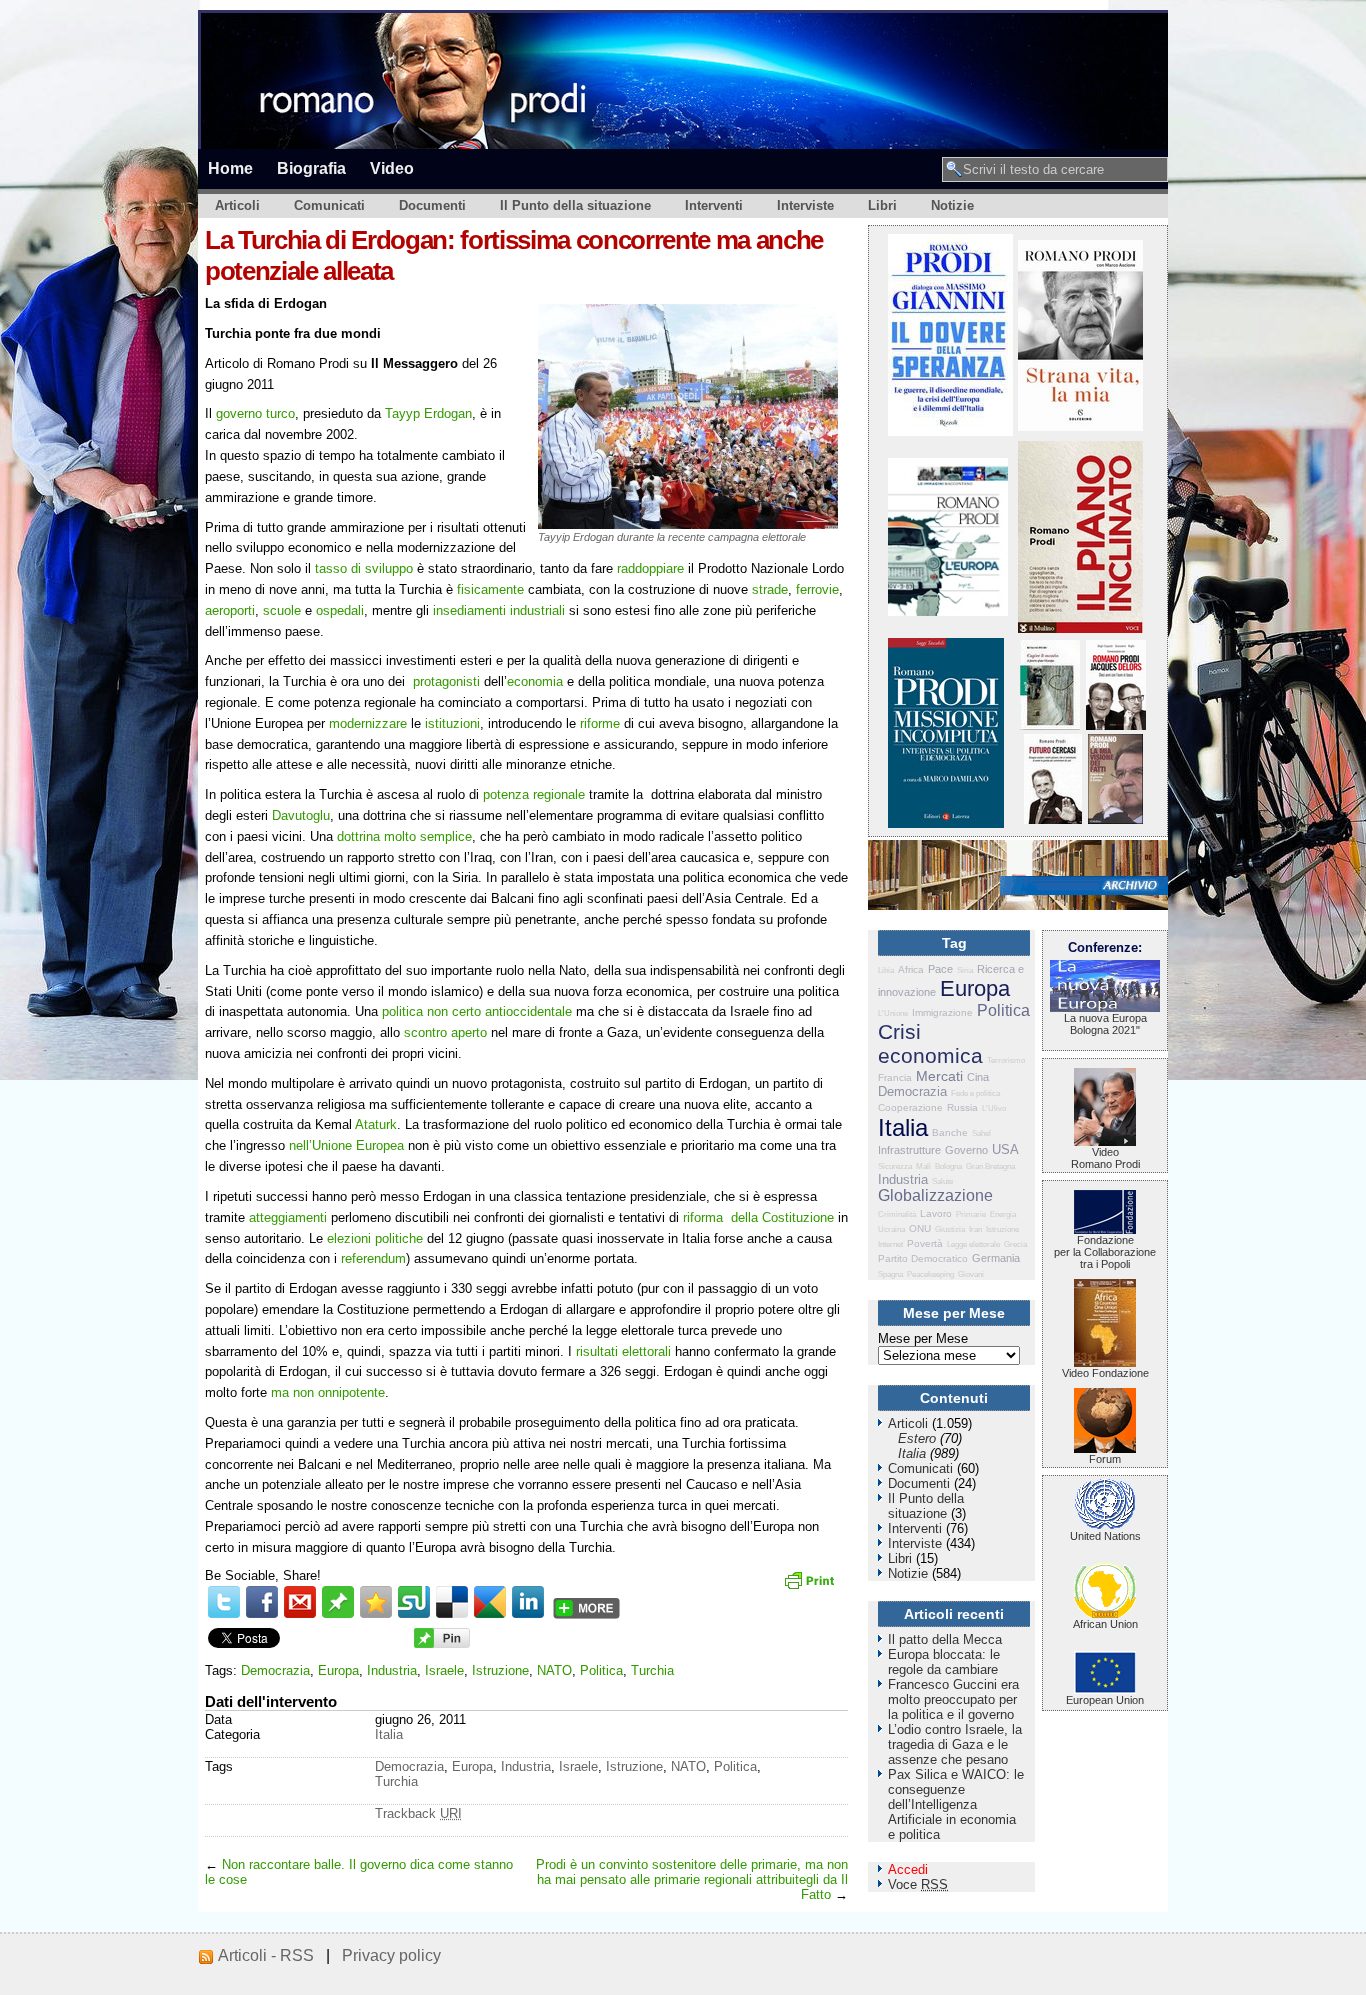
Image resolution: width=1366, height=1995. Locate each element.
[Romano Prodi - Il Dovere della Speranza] (950, 431)
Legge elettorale (973, 1244)
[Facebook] (262, 1602)
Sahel (981, 1133)
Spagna (890, 1274)
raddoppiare (650, 568)
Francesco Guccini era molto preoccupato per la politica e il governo (953, 1699)
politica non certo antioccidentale (477, 1011)
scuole (282, 610)
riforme (600, 723)
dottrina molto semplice (404, 836)
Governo (966, 1150)
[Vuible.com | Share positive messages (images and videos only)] (338, 1613)
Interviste (805, 205)
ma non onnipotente (328, 1392)
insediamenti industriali (499, 610)
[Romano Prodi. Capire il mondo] (1050, 725)
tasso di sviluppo (364, 568)
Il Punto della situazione (575, 205)
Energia (1003, 1214)
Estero (917, 1438)
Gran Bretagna (990, 1166)
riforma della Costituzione (758, 1217)
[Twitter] (224, 1602)
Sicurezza (895, 1166)
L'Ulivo (994, 1108)
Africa (911, 969)
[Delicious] (452, 1602)
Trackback (418, 1813)
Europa (338, 1670)
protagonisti (446, 681)
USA (1005, 1149)
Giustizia (950, 1229)
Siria (965, 970)
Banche (950, 1132)
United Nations (1105, 1536)
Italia (389, 1734)
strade (770, 589)
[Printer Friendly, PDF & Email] (812, 1587)
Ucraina (891, 1229)
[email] (300, 1602)
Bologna (948, 1166)
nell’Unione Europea (346, 1145)
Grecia (1015, 1244)
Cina (978, 1077)
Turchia (652, 1670)
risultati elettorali (623, 1351)
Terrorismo (1006, 1060)
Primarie (971, 1214)
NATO (554, 1670)
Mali (923, 1166)
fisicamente (490, 589)
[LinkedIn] (528, 1602)
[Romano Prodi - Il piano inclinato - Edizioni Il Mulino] (1080, 628)
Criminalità (897, 1214)
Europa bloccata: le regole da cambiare (944, 1662)
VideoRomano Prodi (1105, 1158)
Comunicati (329, 205)
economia (535, 681)
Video (392, 168)
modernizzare (368, 723)
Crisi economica (930, 1043)
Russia (962, 1107)
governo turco (255, 413)
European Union (1105, 1700)
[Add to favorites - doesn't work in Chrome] (376, 1602)
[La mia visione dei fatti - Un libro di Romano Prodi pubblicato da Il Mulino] (1115, 819)
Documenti (432, 205)
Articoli (237, 205)
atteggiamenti (288, 1217)
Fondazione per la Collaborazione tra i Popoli (1105, 1252)
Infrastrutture (909, 1150)
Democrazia (275, 1670)
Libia (886, 970)
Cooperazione (910, 1107)
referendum (373, 1258)
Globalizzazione (935, 1195)
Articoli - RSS (266, 1955)
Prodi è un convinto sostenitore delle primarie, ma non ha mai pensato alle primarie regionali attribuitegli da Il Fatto (692, 1879)
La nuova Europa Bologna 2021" (1105, 1024)
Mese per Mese (923, 1338)
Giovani (971, 1274)
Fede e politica (975, 1093)
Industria (392, 1670)
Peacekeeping (930, 1274)
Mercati (939, 1076)
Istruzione (500, 1670)
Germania (996, 1258)
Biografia (311, 168)
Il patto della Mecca (945, 1639)
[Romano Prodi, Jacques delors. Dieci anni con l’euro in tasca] (1116, 725)
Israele (444, 1670)
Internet (890, 1244)
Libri (882, 205)
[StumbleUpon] (414, 1602)
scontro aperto (445, 1032)
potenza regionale (534, 794)
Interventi (714, 205)
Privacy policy (391, 1955)
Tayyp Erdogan (428, 413)
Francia (895, 1077)
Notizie (952, 205)
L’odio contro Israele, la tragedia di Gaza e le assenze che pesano (955, 1744)
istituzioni (452, 723)
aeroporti (230, 610)
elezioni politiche (375, 1238)
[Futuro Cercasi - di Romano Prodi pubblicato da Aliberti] (1053, 819)
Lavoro (936, 1213)
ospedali (340, 610)
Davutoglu (301, 815)
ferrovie (817, 589)
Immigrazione (942, 1012)
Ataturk (376, 1124)
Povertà (925, 1243)
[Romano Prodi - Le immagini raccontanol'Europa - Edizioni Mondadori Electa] (948, 611)
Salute (942, 1181)
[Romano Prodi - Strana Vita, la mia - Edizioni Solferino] (1080, 426)
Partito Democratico (923, 1258)
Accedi (908, 1869)
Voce (918, 1884)
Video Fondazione (1105, 1373)
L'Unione (893, 1013)
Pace (940, 969)
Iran (975, 1229)
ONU (920, 1228)
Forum (1105, 1459)
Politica (601, 1670)
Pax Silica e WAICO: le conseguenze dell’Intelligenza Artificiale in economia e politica (956, 1804)
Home (230, 168)
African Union (1105, 1624)
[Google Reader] (490, 1602)
